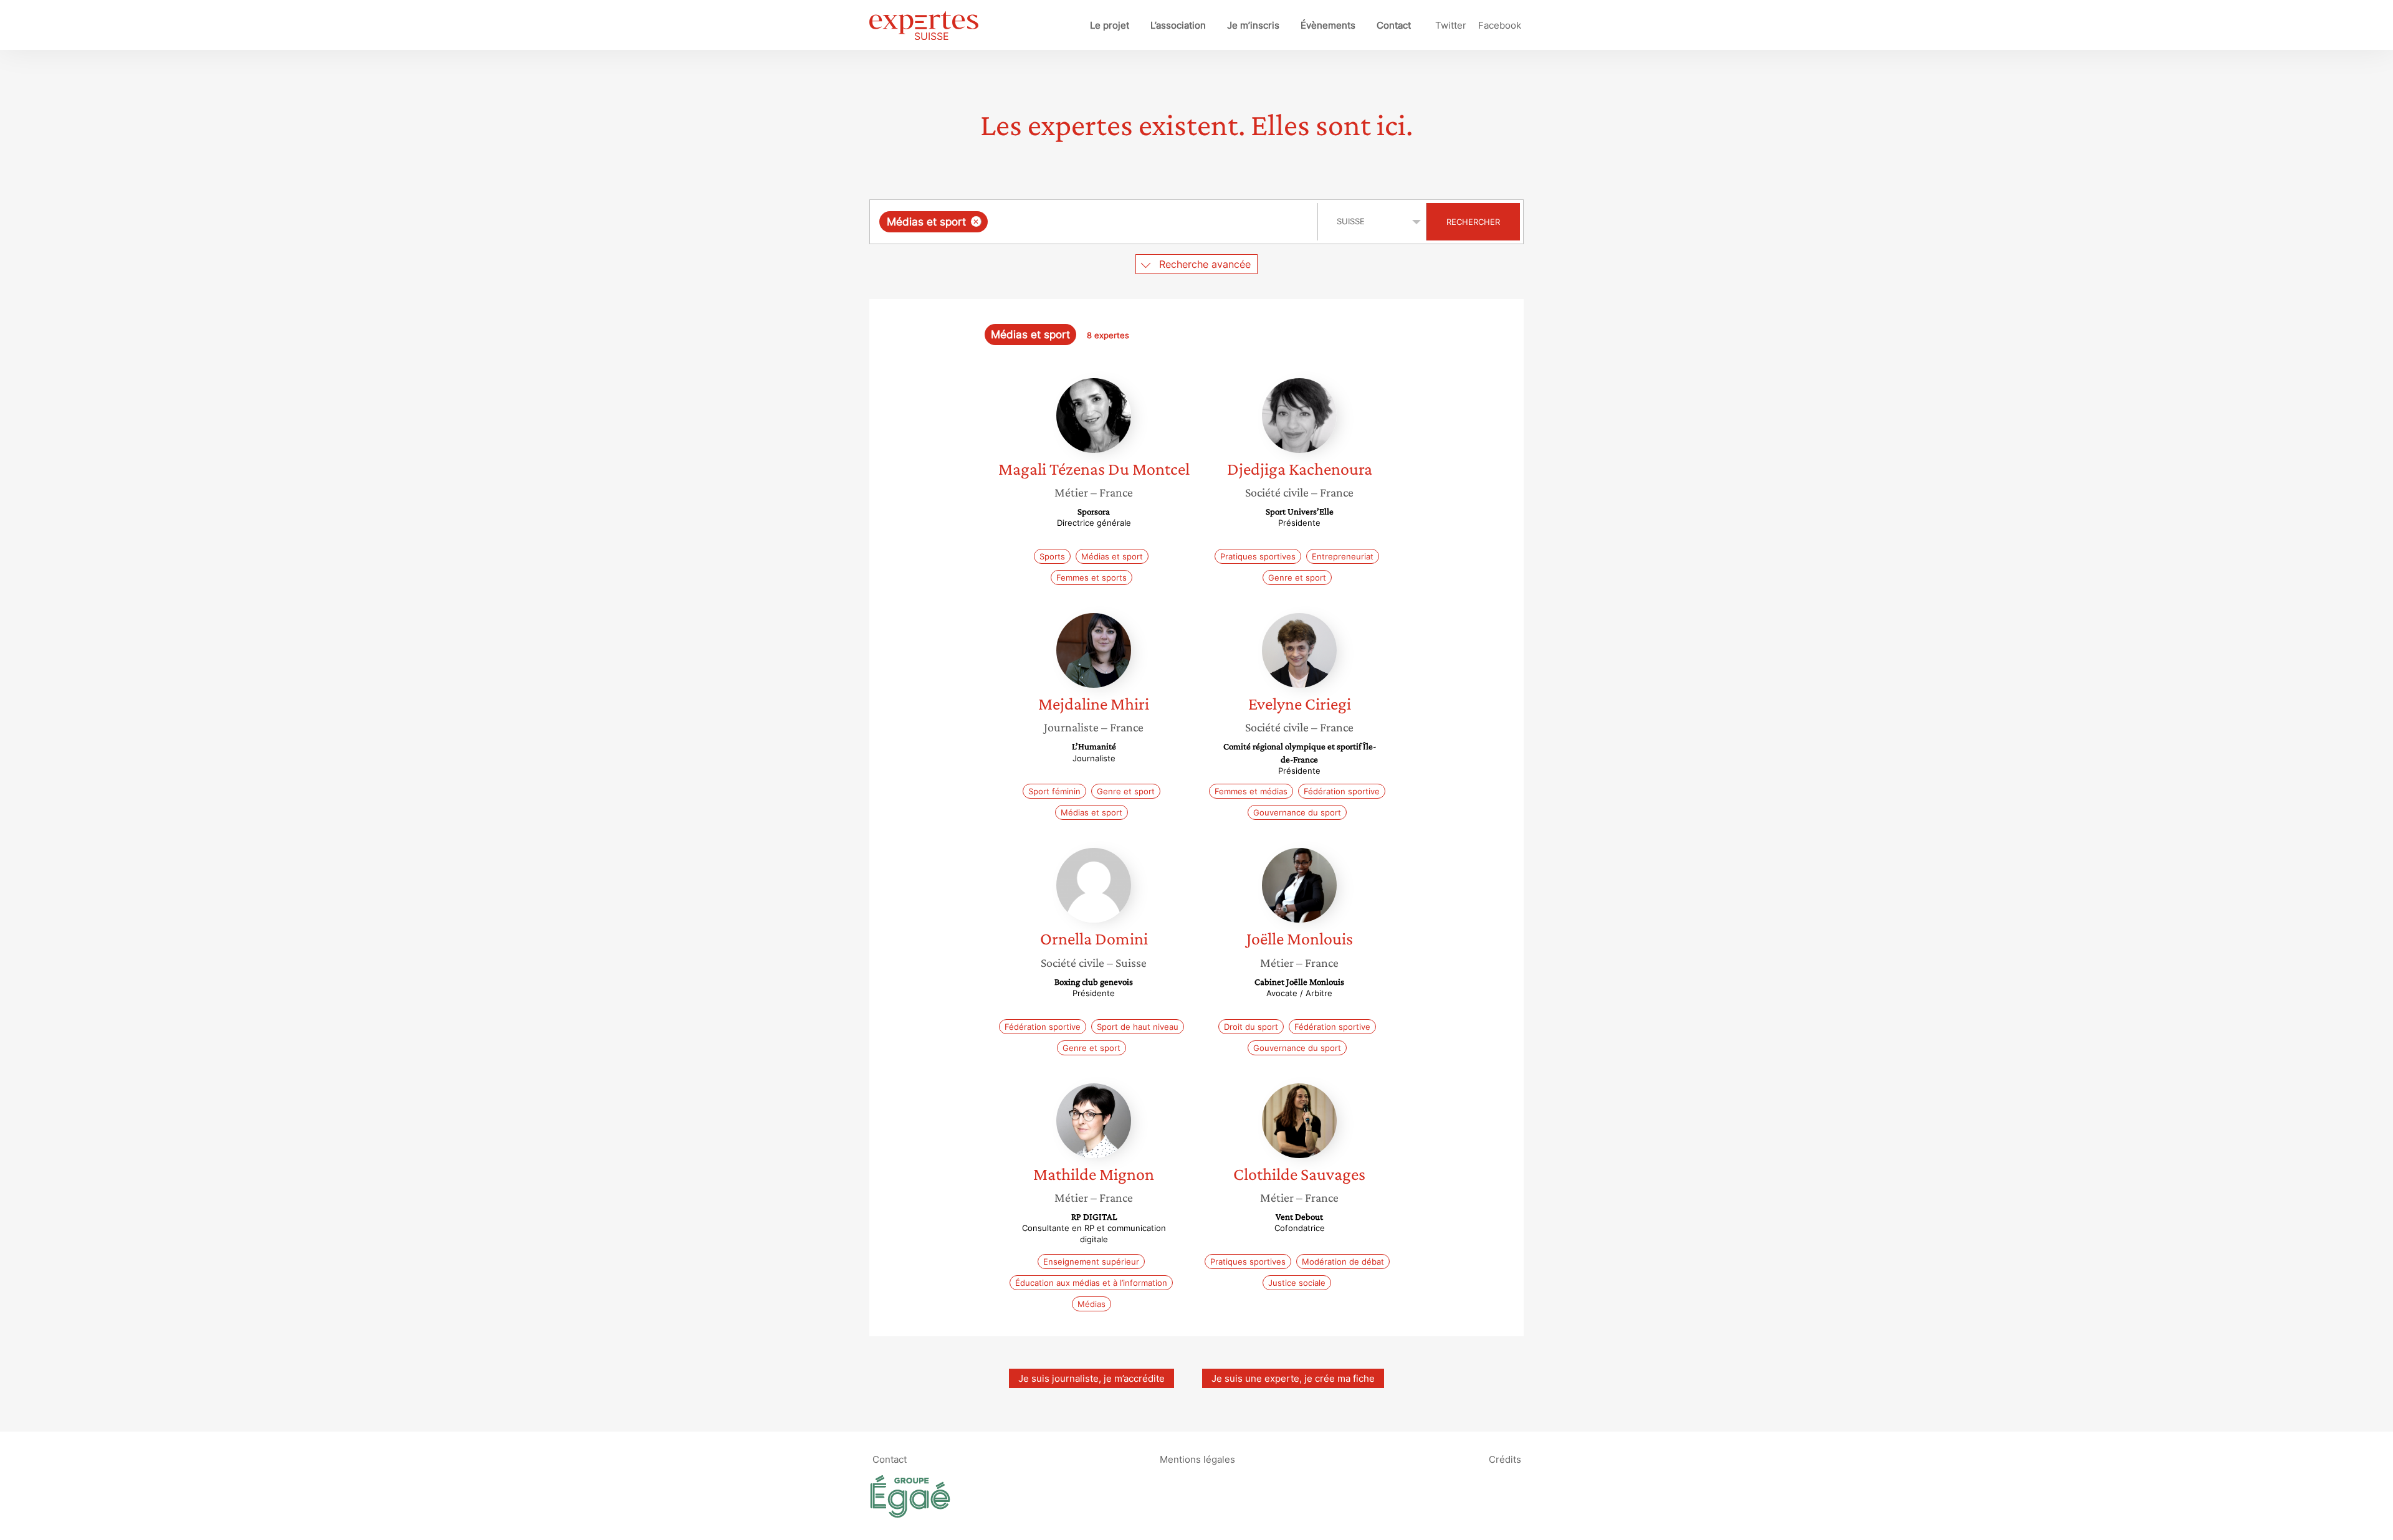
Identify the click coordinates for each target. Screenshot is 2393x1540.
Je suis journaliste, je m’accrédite (1091, 1378)
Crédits (1505, 1459)
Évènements (1328, 25)
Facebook (1500, 25)
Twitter (1451, 25)
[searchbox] (1115, 222)
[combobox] (1095, 222)
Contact (1394, 25)
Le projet (1110, 25)
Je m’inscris (1253, 25)
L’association (1178, 25)
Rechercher (1473, 222)
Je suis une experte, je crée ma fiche (1293, 1378)
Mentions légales (1197, 1459)
